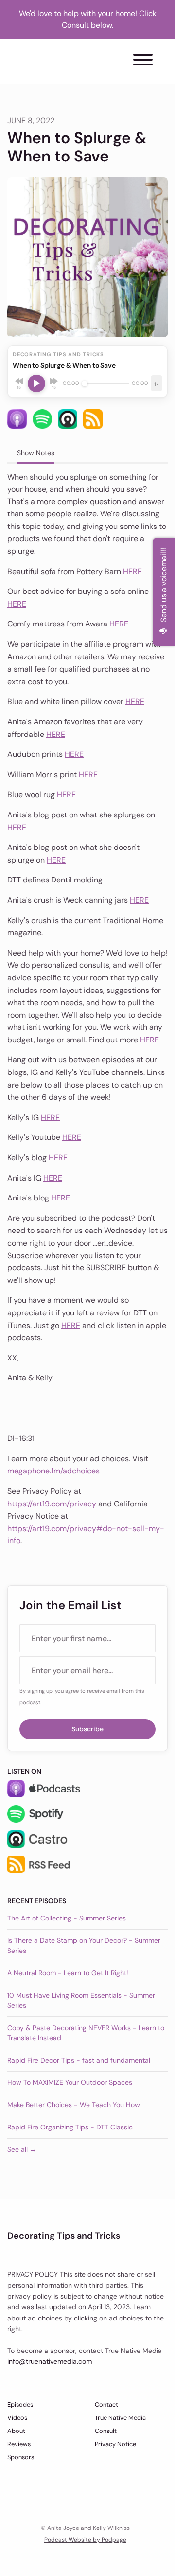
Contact (106, 2405)
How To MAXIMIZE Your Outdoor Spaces (70, 2082)
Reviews (19, 2444)
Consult (106, 2431)
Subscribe (87, 1729)
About (16, 2431)
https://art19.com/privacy (52, 1504)
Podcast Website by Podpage (85, 2540)
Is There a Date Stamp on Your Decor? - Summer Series (84, 1945)
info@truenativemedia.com (50, 2361)
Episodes (20, 2405)
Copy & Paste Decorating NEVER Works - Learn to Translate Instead (86, 2033)
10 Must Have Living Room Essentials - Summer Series (81, 2000)
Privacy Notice (115, 2444)
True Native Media (120, 2418)
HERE (132, 571)
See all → (22, 2149)
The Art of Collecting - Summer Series (67, 1918)
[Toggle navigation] (143, 61)
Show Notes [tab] (36, 453)
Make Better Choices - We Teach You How (74, 2105)
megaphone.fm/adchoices (53, 1471)
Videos (17, 2418)
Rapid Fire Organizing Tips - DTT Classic (70, 2127)
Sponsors (21, 2457)
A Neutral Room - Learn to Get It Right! (68, 1973)
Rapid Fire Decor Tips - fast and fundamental (79, 2060)
